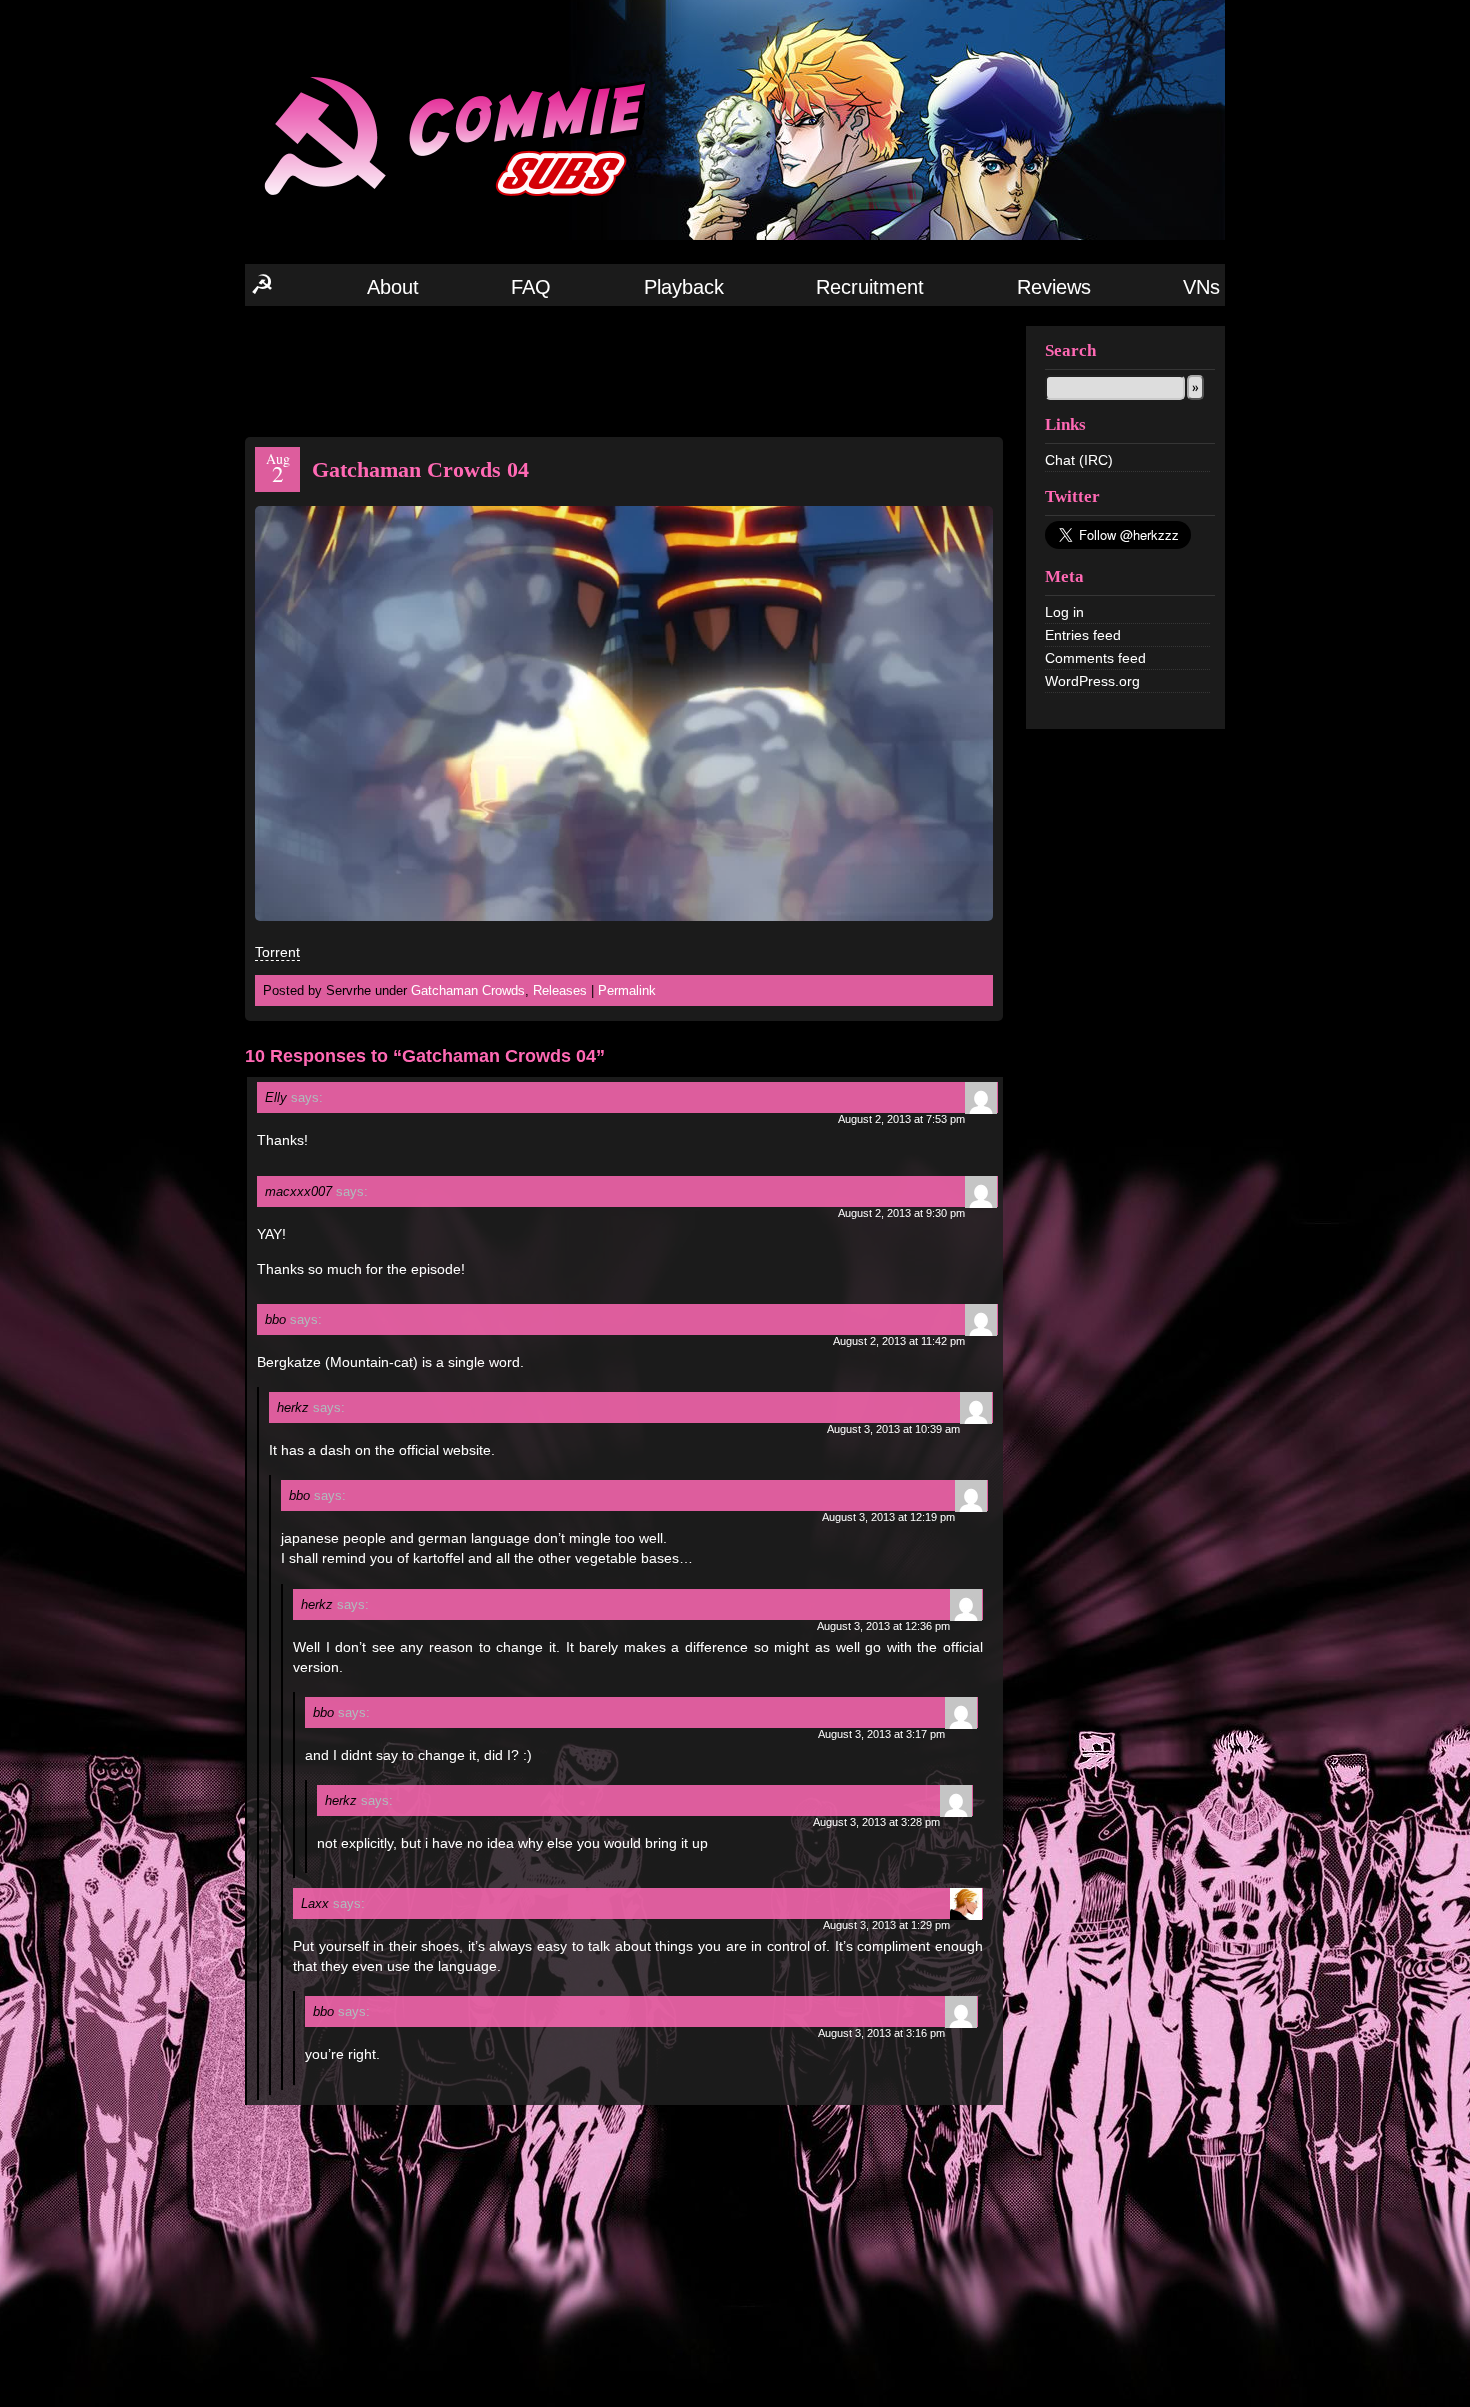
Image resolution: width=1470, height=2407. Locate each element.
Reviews (1054, 287)
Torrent (277, 952)
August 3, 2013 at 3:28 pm (876, 1822)
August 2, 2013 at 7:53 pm (901, 1119)
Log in (1064, 612)
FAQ (531, 287)
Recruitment (870, 287)
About (393, 287)
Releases (560, 990)
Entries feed (1083, 635)
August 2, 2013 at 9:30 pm (901, 1213)
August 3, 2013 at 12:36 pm (883, 1626)
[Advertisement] (624, 370)
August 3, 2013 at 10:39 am (893, 1429)
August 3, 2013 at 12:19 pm (888, 1517)
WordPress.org (1092, 681)
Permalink (627, 990)
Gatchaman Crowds (468, 990)
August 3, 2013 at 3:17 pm (881, 1734)
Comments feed (1095, 658)
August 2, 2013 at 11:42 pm (899, 1341)
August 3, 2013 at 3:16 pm (881, 2033)
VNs (1201, 287)
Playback (684, 287)
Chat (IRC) (1079, 460)
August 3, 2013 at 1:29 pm (886, 1925)
